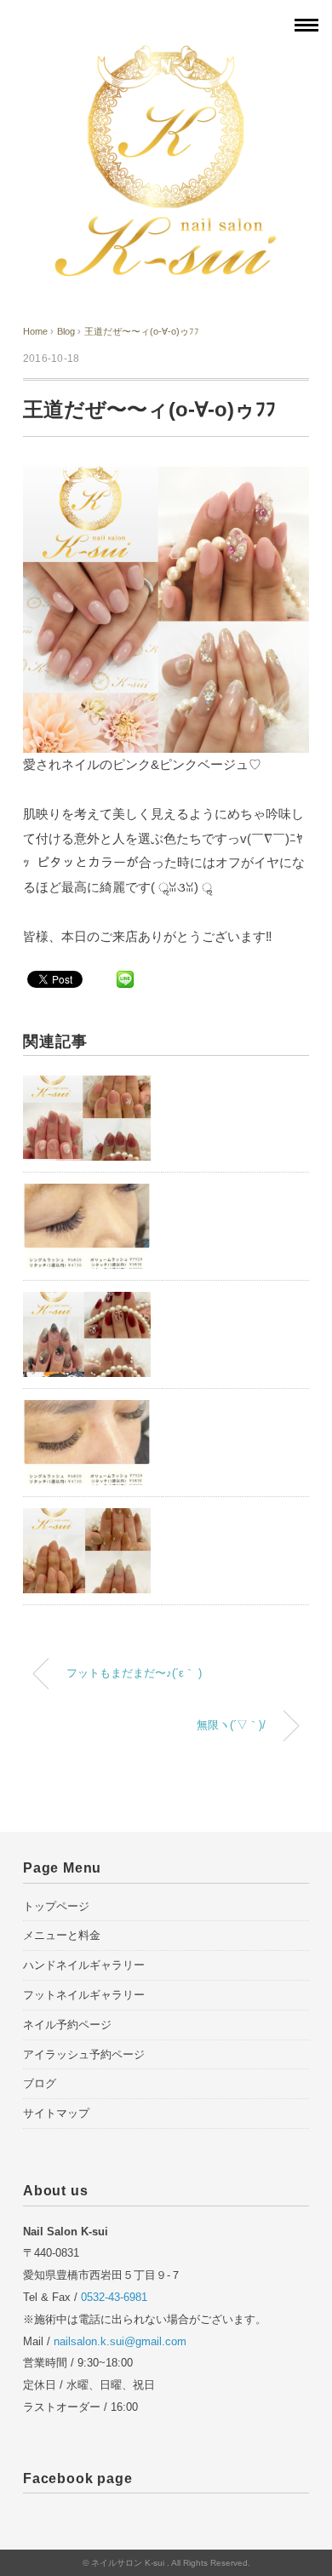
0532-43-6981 (114, 2297)
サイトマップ (56, 2113)
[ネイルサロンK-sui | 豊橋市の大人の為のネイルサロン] (166, 54)
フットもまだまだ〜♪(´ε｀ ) (134, 1673)
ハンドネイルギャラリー (84, 1965)
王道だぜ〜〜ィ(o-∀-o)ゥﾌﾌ (142, 331)
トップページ (56, 1906)
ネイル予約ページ (67, 2025)
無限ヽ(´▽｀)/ (231, 1725)
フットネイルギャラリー (84, 1995)
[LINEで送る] (125, 978)
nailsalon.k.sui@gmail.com (120, 2341)
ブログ (40, 2083)
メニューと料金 (62, 1935)
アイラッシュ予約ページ (84, 2054)
